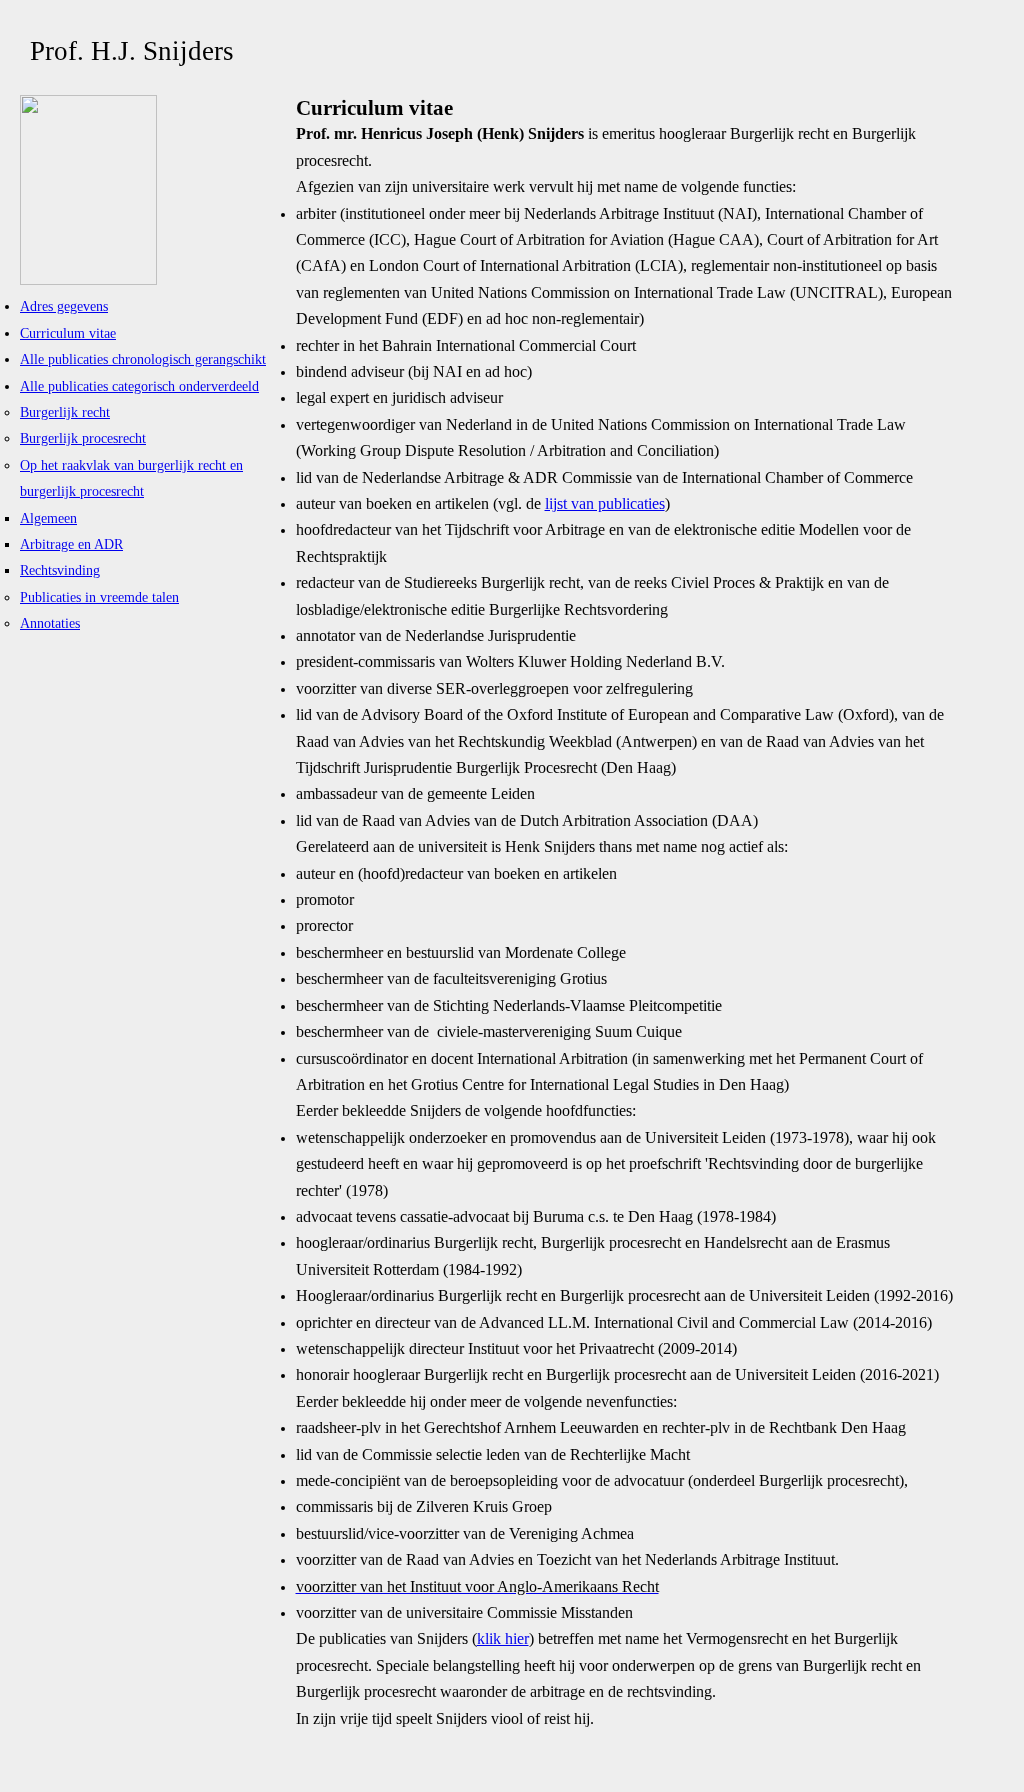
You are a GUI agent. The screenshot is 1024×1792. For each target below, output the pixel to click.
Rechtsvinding (60, 570)
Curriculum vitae (68, 333)
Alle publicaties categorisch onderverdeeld (139, 386)
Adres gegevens (64, 306)
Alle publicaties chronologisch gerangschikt (143, 359)
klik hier (503, 1638)
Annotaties (50, 623)
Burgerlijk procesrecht (83, 438)
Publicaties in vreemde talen (99, 597)
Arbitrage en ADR (71, 544)
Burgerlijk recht (65, 412)
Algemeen (48, 518)
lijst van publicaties (605, 503)
